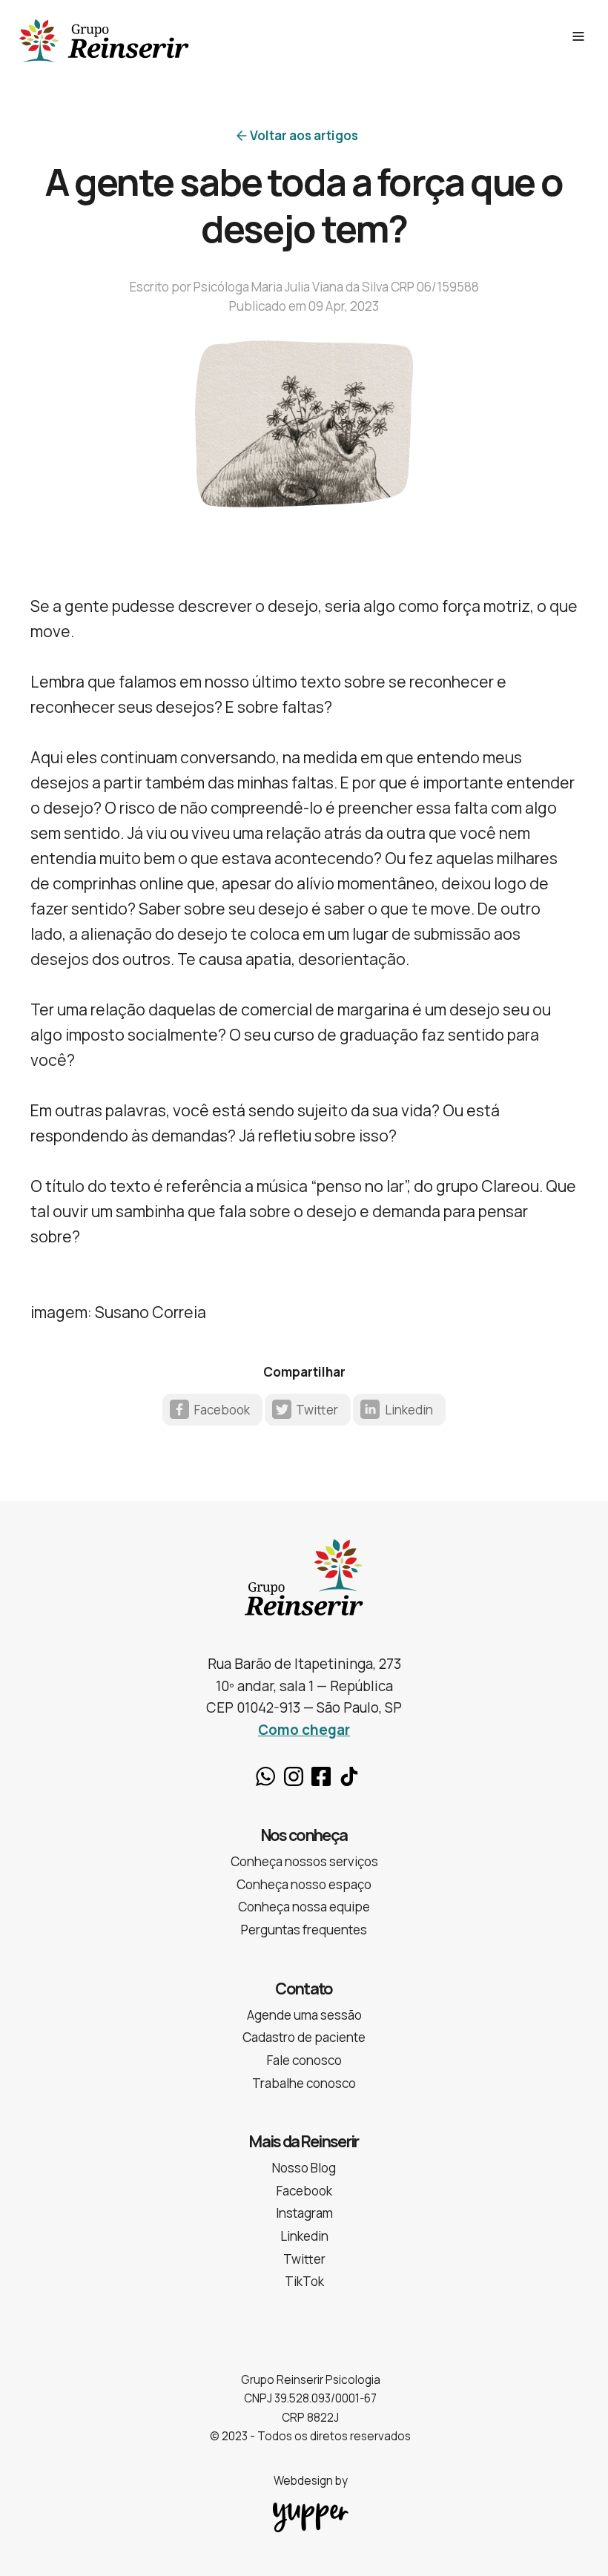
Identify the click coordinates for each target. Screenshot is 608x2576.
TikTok (349, 1776)
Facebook (222, 1410)
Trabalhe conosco (304, 2083)
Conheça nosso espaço (304, 1884)
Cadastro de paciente (304, 2037)
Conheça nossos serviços (304, 1861)
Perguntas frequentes (304, 1930)
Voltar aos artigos (304, 135)
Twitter (317, 1410)
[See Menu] (578, 36)
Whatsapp (265, 1776)
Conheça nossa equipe (304, 1907)
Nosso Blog (304, 2168)
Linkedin (409, 1410)
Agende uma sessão (304, 2015)
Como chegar (304, 1730)
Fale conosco (304, 2060)
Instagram (294, 1776)
